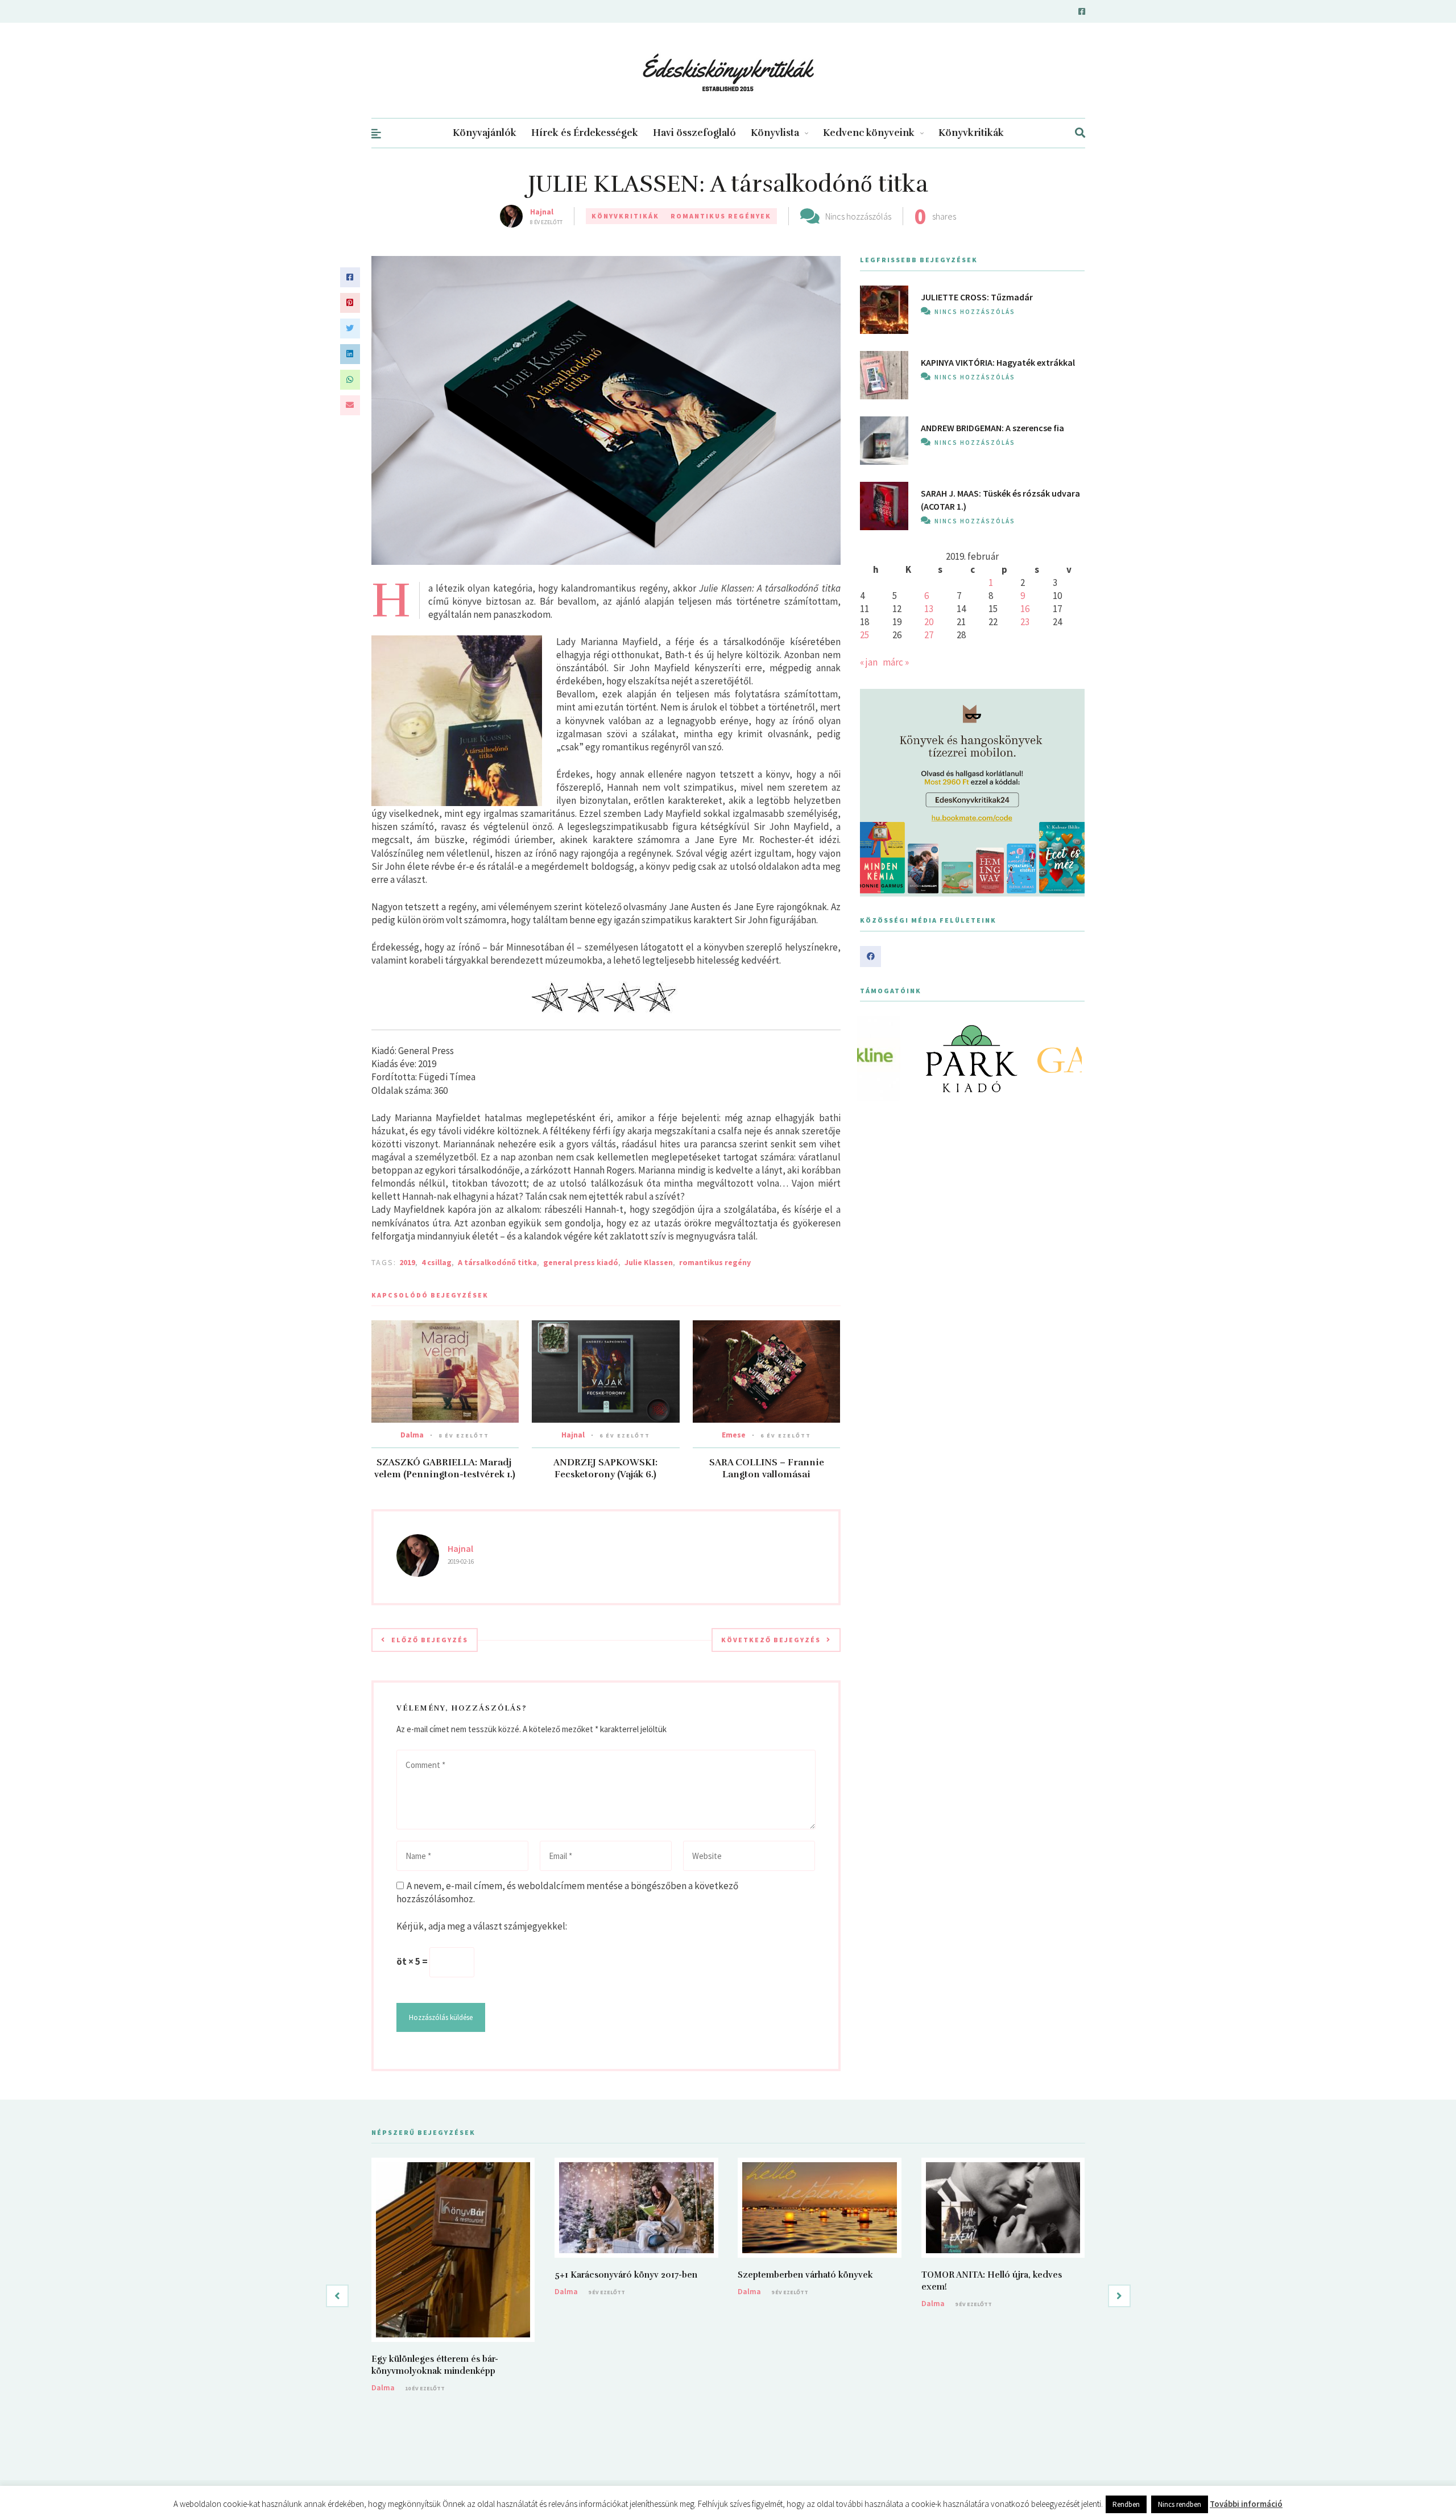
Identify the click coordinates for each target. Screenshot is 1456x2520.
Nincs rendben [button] (1180, 2504)
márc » (896, 662)
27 (929, 635)
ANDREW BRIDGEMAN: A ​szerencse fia (992, 428)
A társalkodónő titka (497, 1262)
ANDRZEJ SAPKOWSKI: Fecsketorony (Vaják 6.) (605, 1468)
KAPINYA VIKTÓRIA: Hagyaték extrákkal (998, 362)
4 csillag (437, 1262)
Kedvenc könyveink (869, 133)
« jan (869, 662)
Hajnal (542, 212)
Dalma (412, 1435)
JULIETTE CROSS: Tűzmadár (977, 297)
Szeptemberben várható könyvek (805, 2275)
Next (1070, 1059)
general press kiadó (581, 1262)
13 (929, 609)
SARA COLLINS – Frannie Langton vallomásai (767, 1468)
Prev (875, 1059)
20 (929, 622)
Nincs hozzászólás (858, 216)
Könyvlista (775, 133)
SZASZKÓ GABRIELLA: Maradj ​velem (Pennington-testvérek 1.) (445, 1468)
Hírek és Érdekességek (585, 133)
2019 (407, 1262)
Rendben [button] (1126, 2504)
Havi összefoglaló (694, 133)
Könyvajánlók (485, 133)
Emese (734, 1435)
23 (1025, 622)
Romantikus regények (721, 216)
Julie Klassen (649, 1262)
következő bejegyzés (771, 1640)
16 (1025, 609)
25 (864, 635)
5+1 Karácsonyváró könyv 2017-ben (626, 2275)
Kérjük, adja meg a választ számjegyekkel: (482, 1926)
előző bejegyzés (430, 1640)
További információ (1246, 2504)
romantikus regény (715, 1262)
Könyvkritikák (971, 133)
